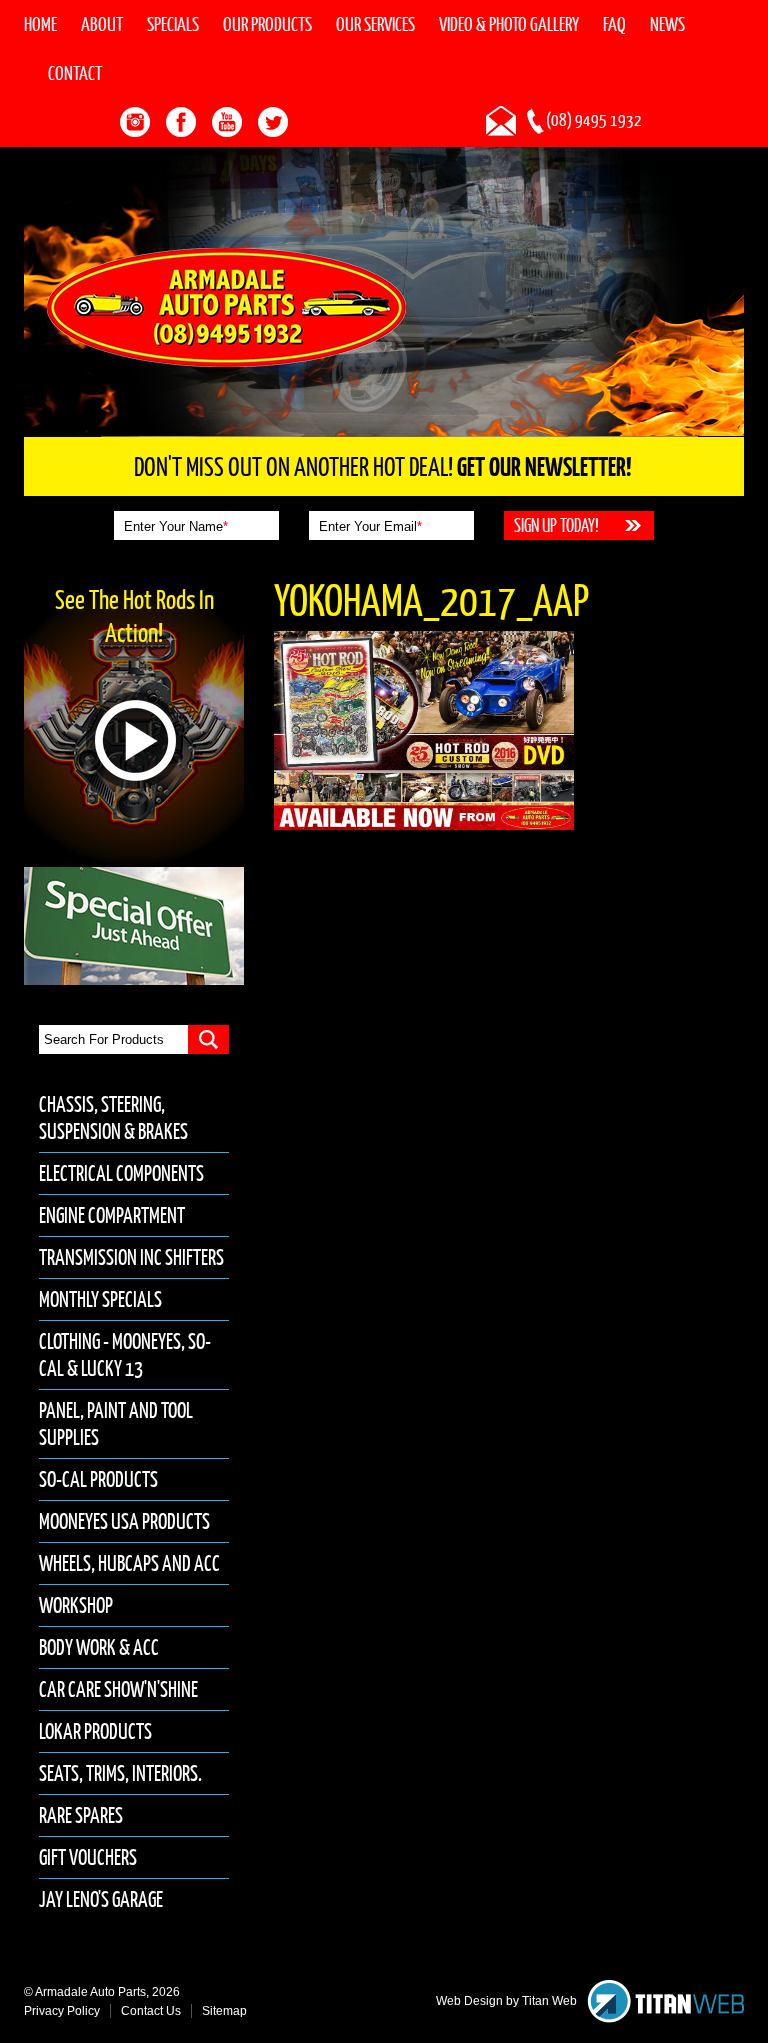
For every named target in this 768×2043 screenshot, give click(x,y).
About (102, 24)
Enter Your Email (370, 526)
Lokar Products (95, 1731)
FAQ (614, 24)
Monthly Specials (100, 1299)
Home (40, 24)
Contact (75, 73)
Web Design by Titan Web (506, 2001)
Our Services (375, 24)
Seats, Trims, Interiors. (120, 1773)
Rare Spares (81, 1815)
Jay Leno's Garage (101, 1899)
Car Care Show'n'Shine (118, 1689)
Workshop (76, 1605)
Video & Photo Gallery (509, 24)
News (667, 24)
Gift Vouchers (88, 1857)
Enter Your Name (176, 526)
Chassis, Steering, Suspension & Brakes (113, 1118)
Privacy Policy (62, 2011)
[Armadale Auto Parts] (226, 306)
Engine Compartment (112, 1215)
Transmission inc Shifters (131, 1257)
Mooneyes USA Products (124, 1521)
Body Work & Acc (99, 1647)
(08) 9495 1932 (594, 120)
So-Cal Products (98, 1479)
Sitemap (224, 2011)
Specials (173, 24)
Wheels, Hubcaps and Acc (129, 1563)
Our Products (267, 24)
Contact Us (151, 2011)
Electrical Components (121, 1173)
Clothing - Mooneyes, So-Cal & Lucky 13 (125, 1355)
